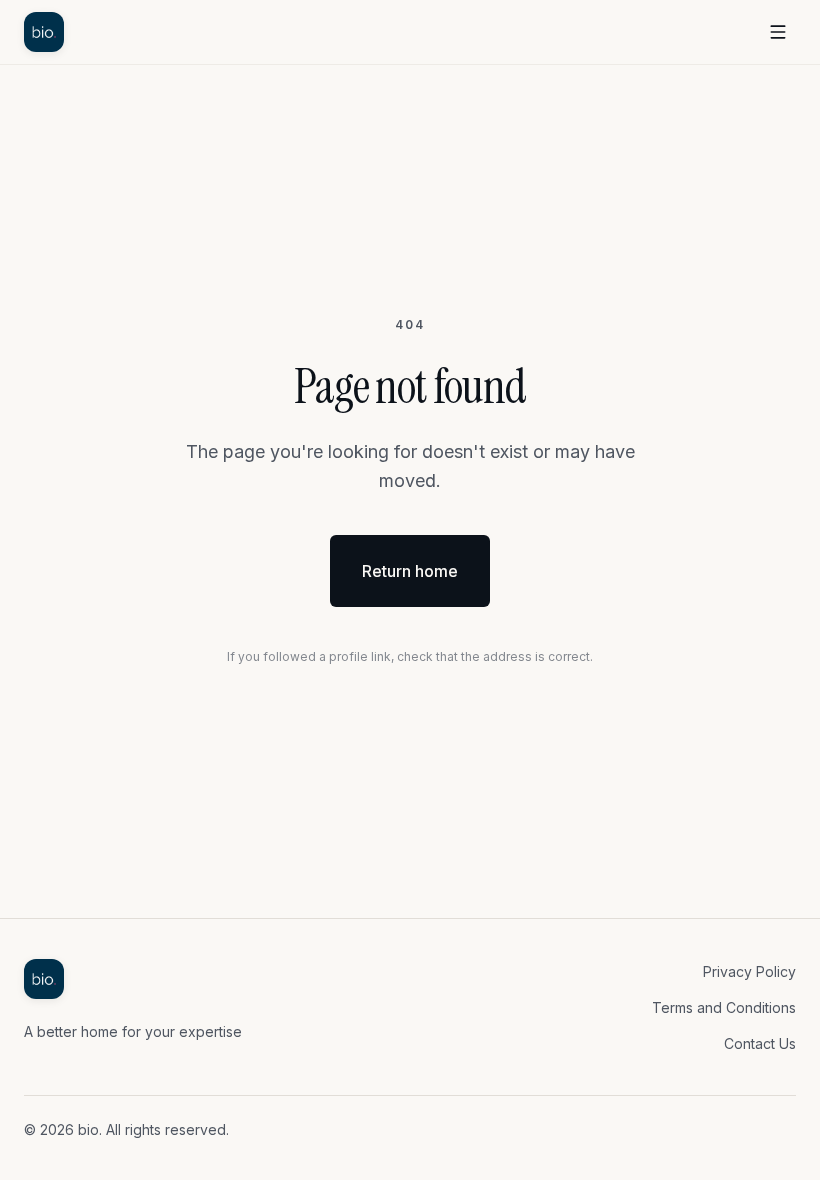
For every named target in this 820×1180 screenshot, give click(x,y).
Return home (410, 571)
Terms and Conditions (724, 1007)
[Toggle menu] (778, 32)
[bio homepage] (44, 32)
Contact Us (760, 1043)
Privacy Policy (749, 971)
